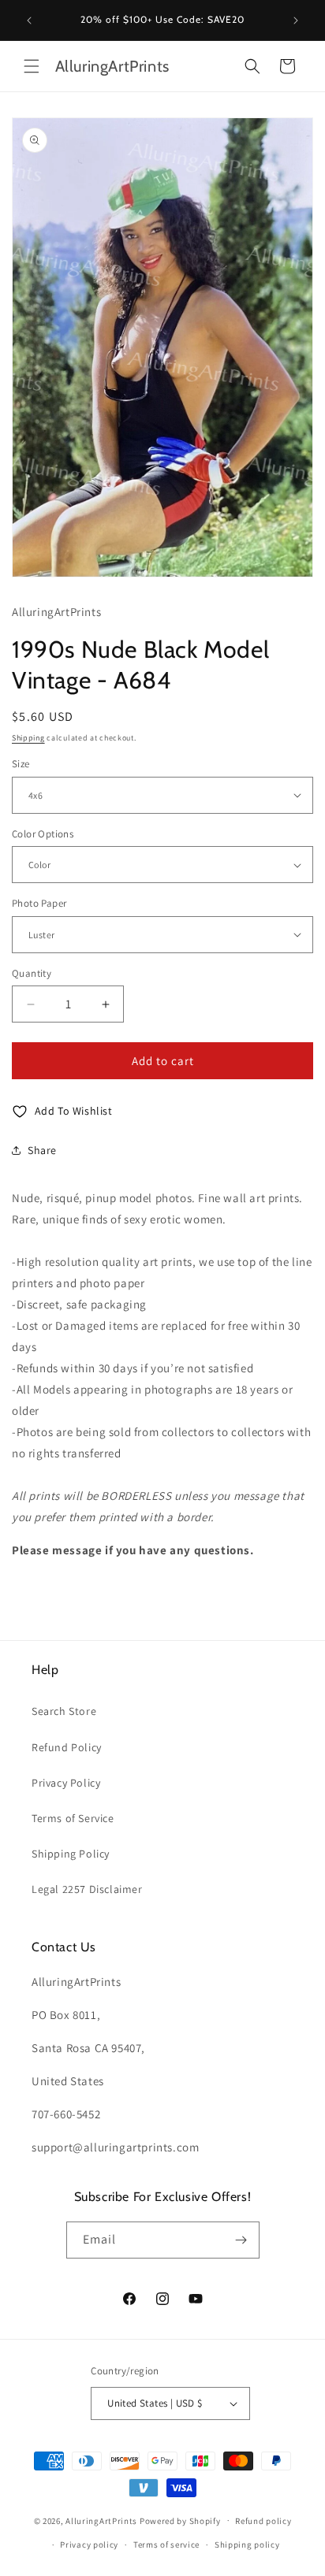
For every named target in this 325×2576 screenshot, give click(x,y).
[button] (32, 66)
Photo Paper (39, 903)
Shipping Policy (71, 1854)
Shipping (28, 738)
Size (21, 764)
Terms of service (166, 2544)
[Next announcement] (296, 20)
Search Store (64, 1711)
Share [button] (42, 1150)
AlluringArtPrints (101, 2520)
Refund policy (263, 2521)
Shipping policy (247, 2544)
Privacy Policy (66, 1783)
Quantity (32, 973)
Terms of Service (73, 1818)
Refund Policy (67, 1747)
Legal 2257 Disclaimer (87, 1889)
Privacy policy (89, 2544)
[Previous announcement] (29, 20)
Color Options (43, 834)
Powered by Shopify (180, 2520)
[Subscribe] (241, 2240)
